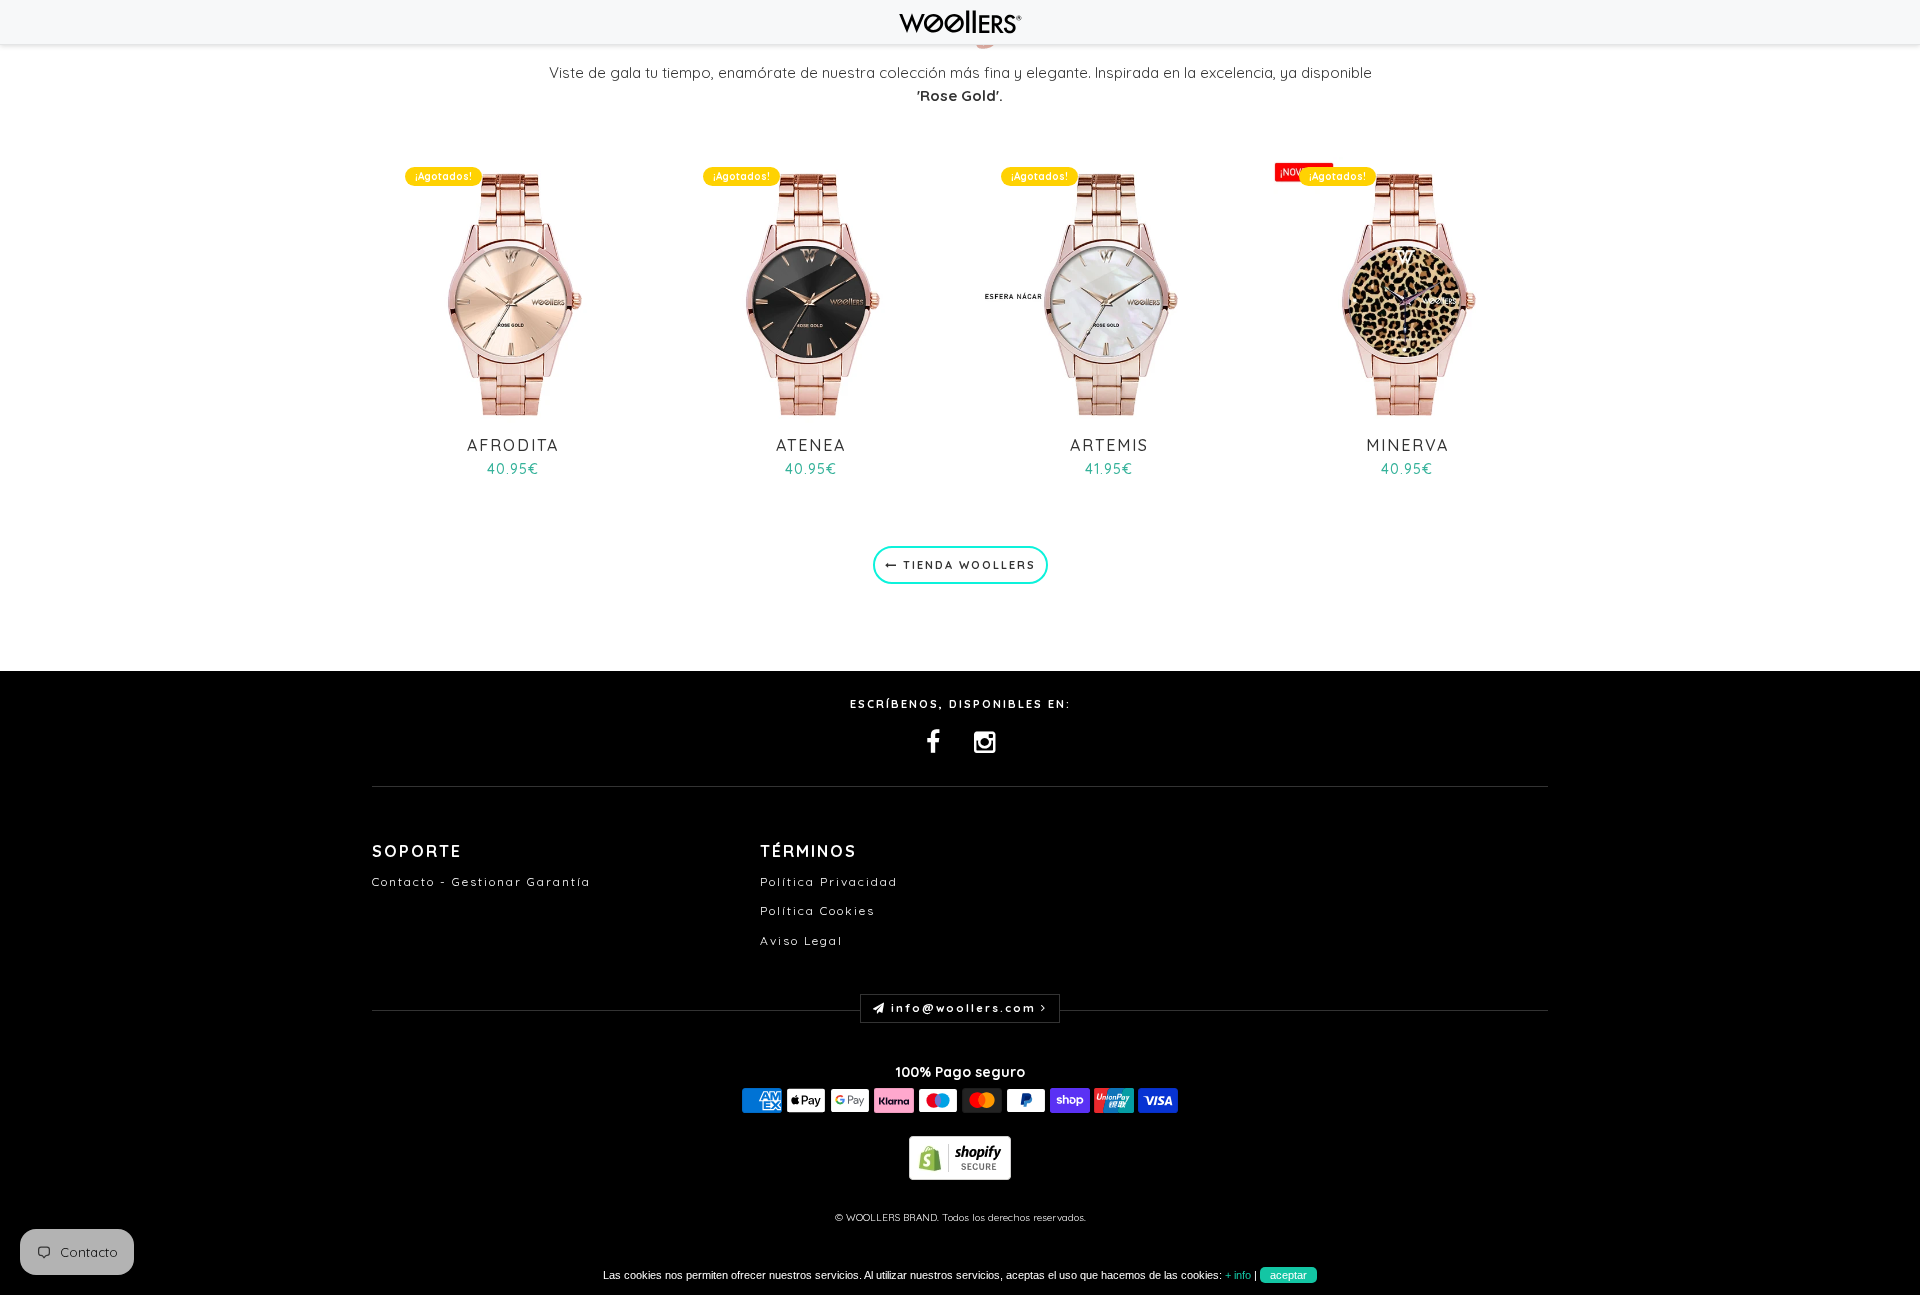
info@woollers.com (963, 1008)
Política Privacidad (829, 881)
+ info (1238, 1275)
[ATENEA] (810, 292)
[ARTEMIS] (1108, 292)
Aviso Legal (801, 940)
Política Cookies (817, 910)
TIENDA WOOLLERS (967, 565)
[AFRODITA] (512, 292)
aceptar (1288, 1275)
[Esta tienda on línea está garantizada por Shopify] (960, 1156)
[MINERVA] (1406, 292)
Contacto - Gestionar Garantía (481, 881)
